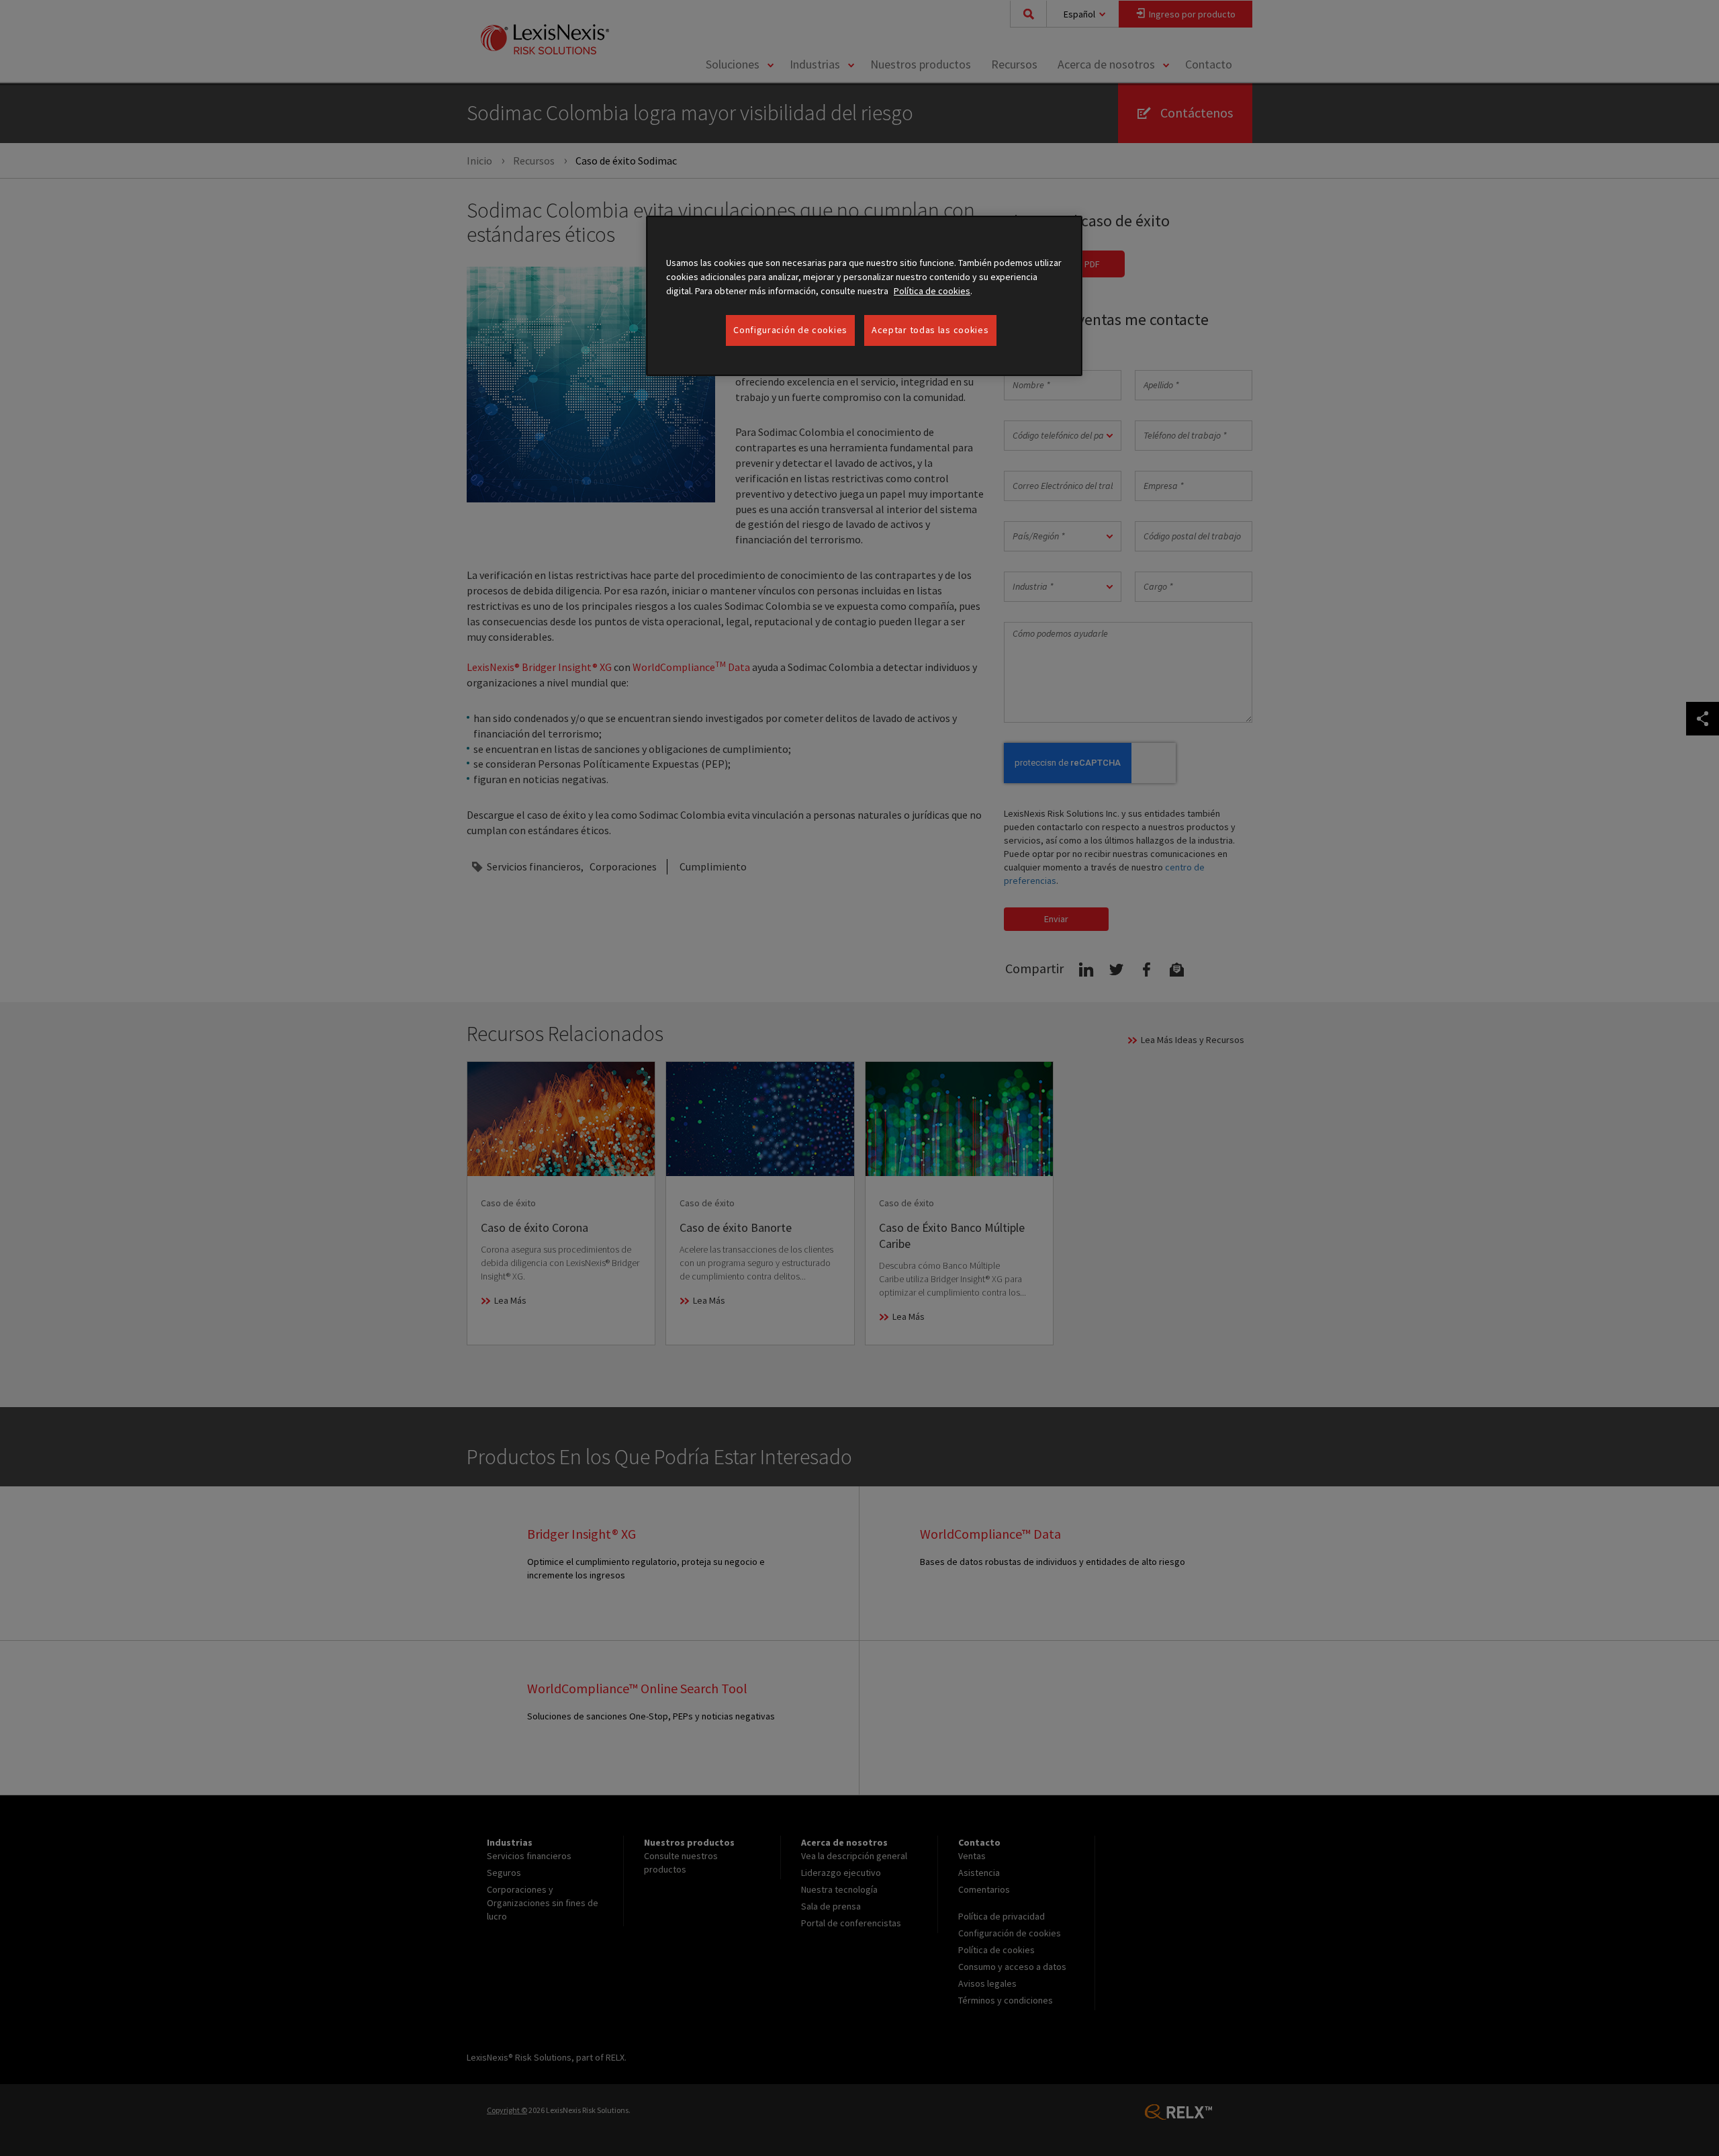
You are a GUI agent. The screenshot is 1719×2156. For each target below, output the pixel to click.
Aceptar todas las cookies (930, 330)
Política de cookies (932, 291)
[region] (864, 296)
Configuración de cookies (790, 330)
